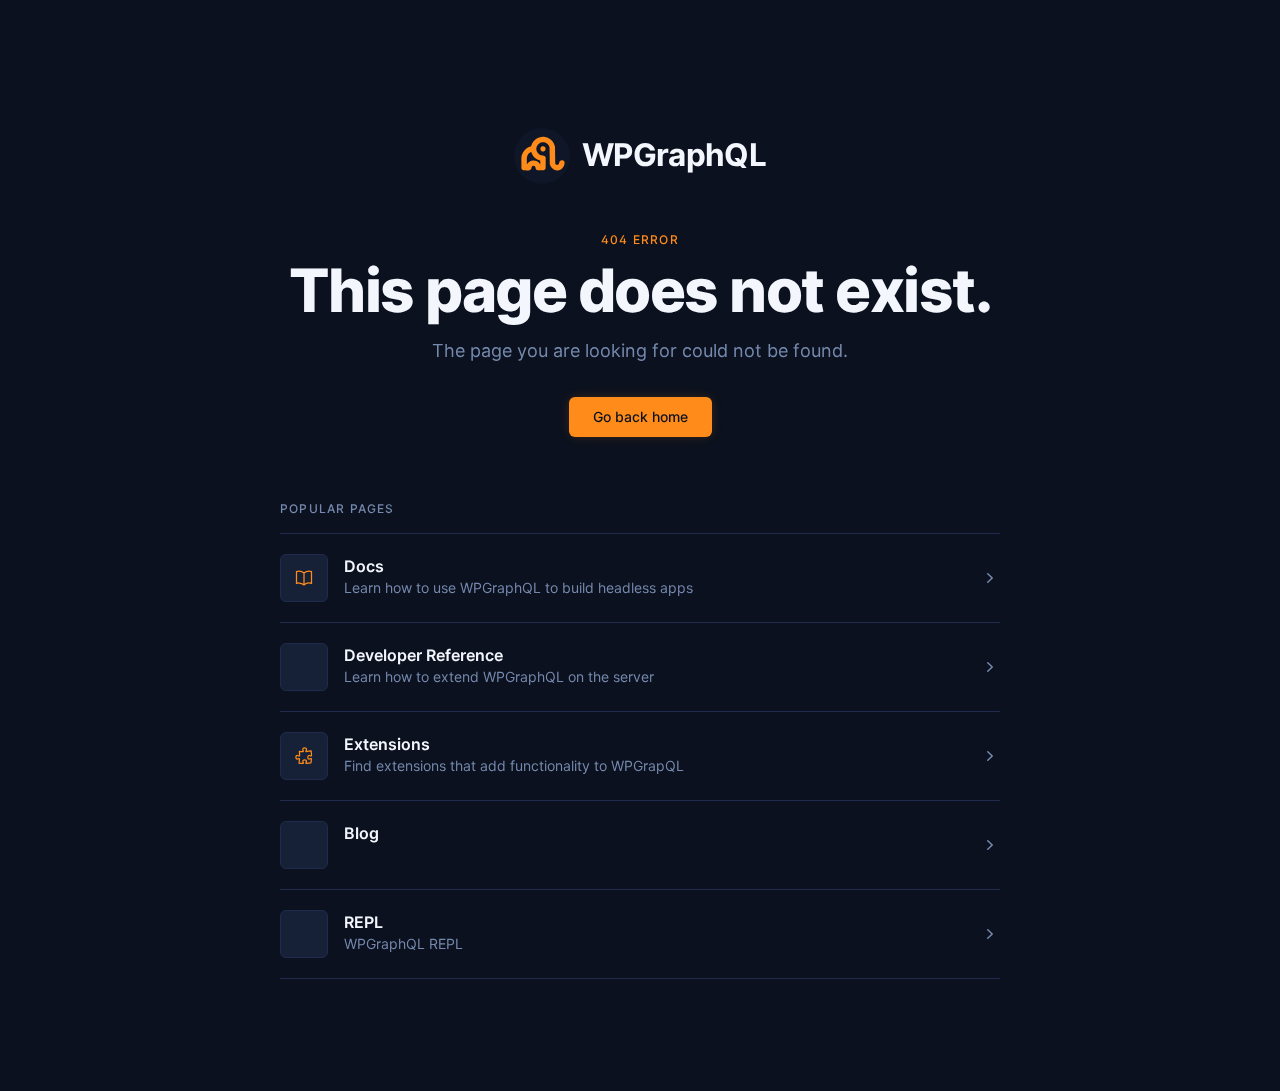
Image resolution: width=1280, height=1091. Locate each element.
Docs (364, 566)
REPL (363, 922)
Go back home (640, 416)
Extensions (387, 744)
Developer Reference (423, 655)
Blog (361, 833)
